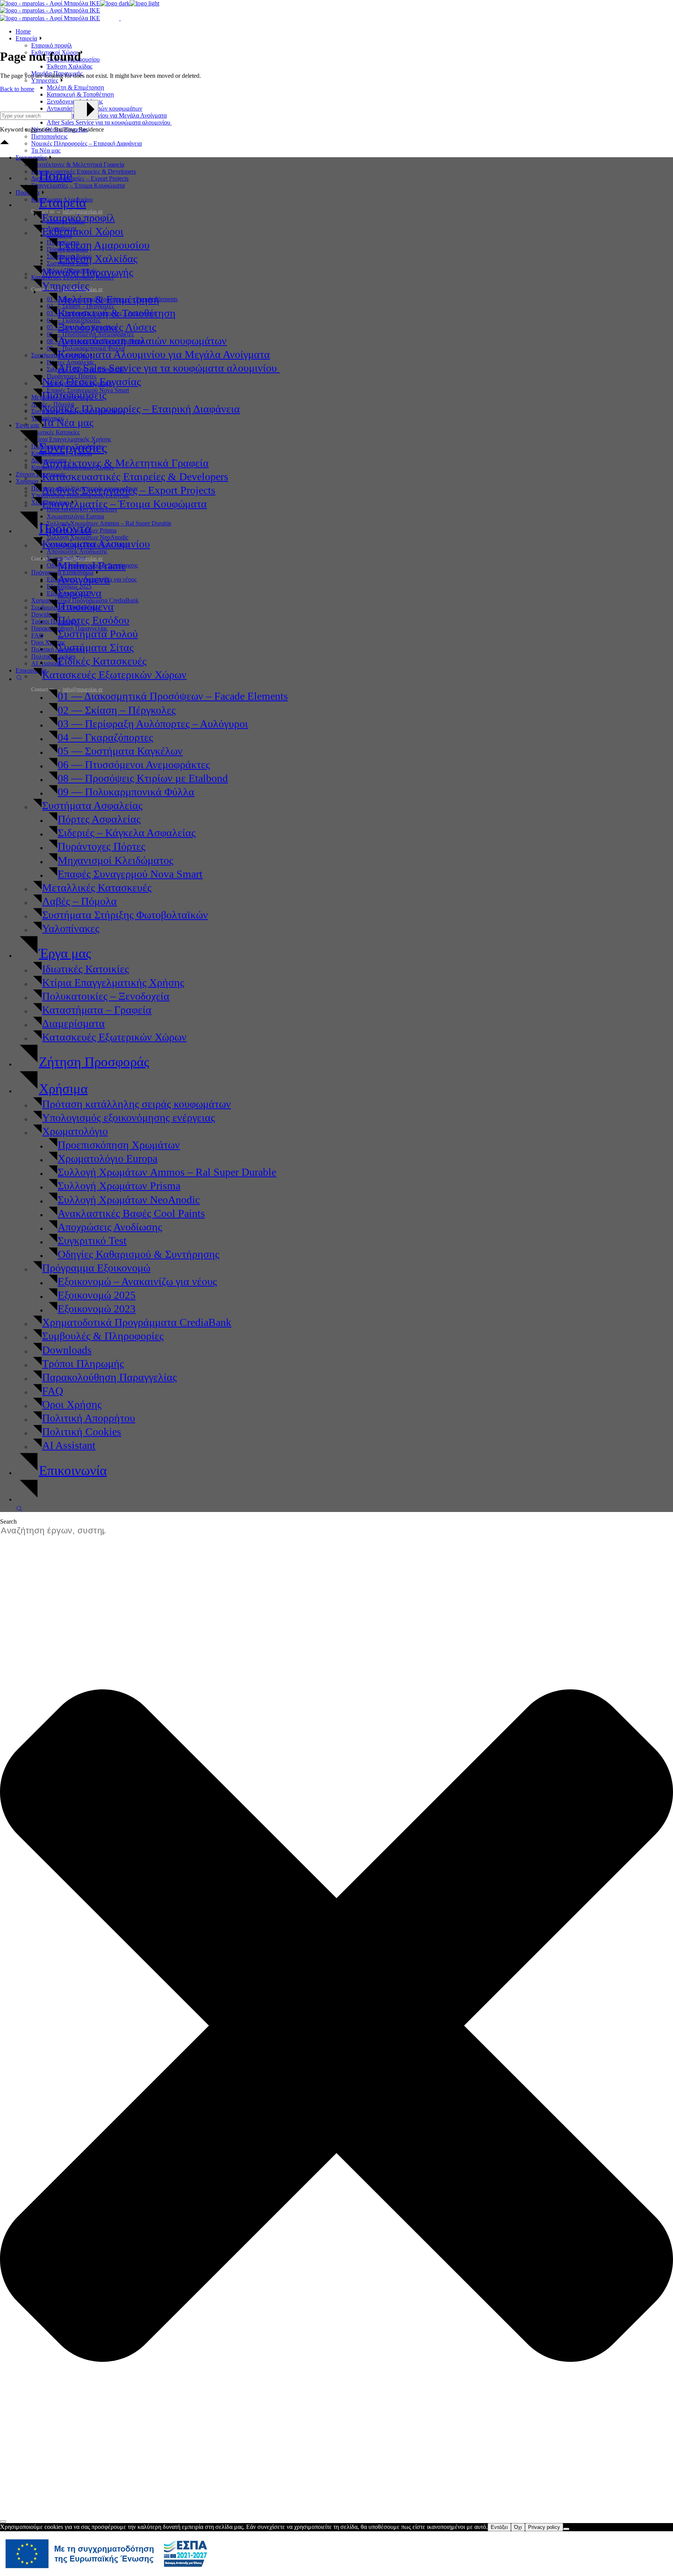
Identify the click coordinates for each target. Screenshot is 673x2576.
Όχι (518, 2527)
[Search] (3, 2522)
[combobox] (57, 1531)
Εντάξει (499, 2527)
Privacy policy (544, 2527)
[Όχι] (566, 2529)
